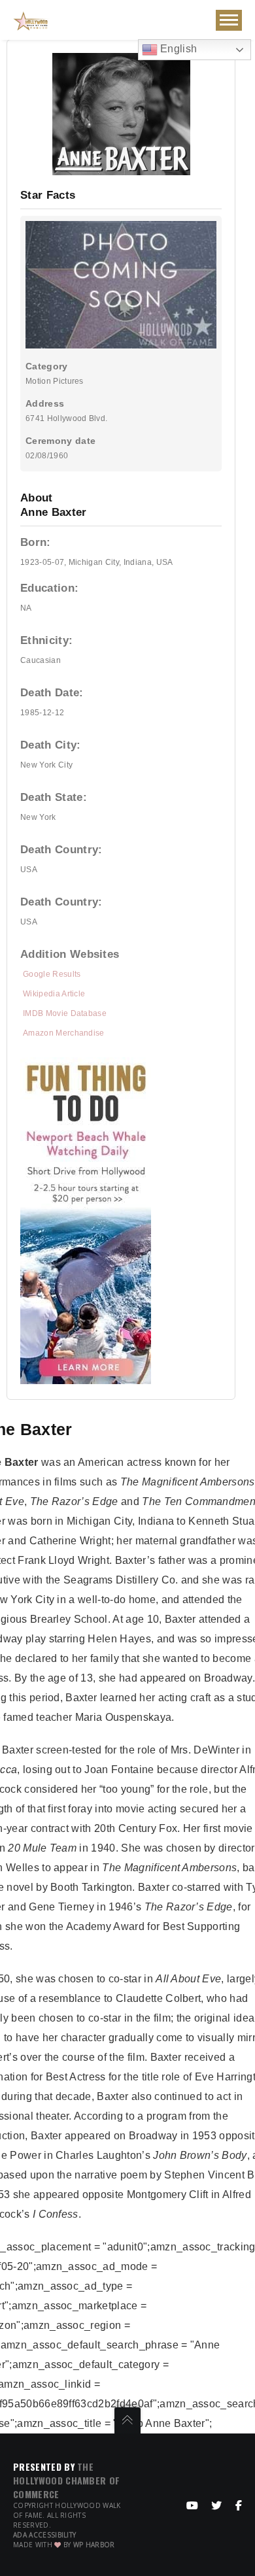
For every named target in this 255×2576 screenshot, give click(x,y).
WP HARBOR (94, 2545)
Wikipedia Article (54, 994)
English (178, 49)
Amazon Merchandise (64, 1033)
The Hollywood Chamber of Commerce (66, 2480)
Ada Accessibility (44, 2535)
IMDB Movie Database (65, 1013)
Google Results (52, 974)
